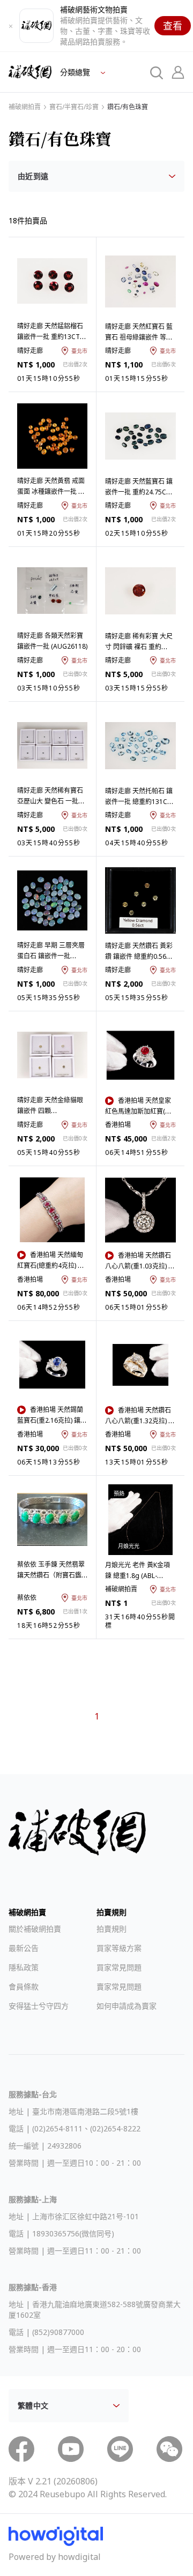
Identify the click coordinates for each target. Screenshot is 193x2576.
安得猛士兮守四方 (39, 2006)
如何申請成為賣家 (127, 2006)
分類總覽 (76, 72)
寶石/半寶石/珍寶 (74, 107)
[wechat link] (169, 2449)
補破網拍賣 (25, 107)
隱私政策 (24, 1967)
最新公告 (24, 1948)
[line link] (120, 2449)
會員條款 (24, 1987)
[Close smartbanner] (11, 26)
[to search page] (157, 72)
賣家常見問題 (119, 1987)
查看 (173, 26)
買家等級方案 (119, 1948)
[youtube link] (71, 2449)
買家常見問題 (119, 1967)
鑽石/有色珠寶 (128, 107)
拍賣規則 (112, 1929)
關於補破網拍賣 (35, 1929)
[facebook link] (21, 2449)
